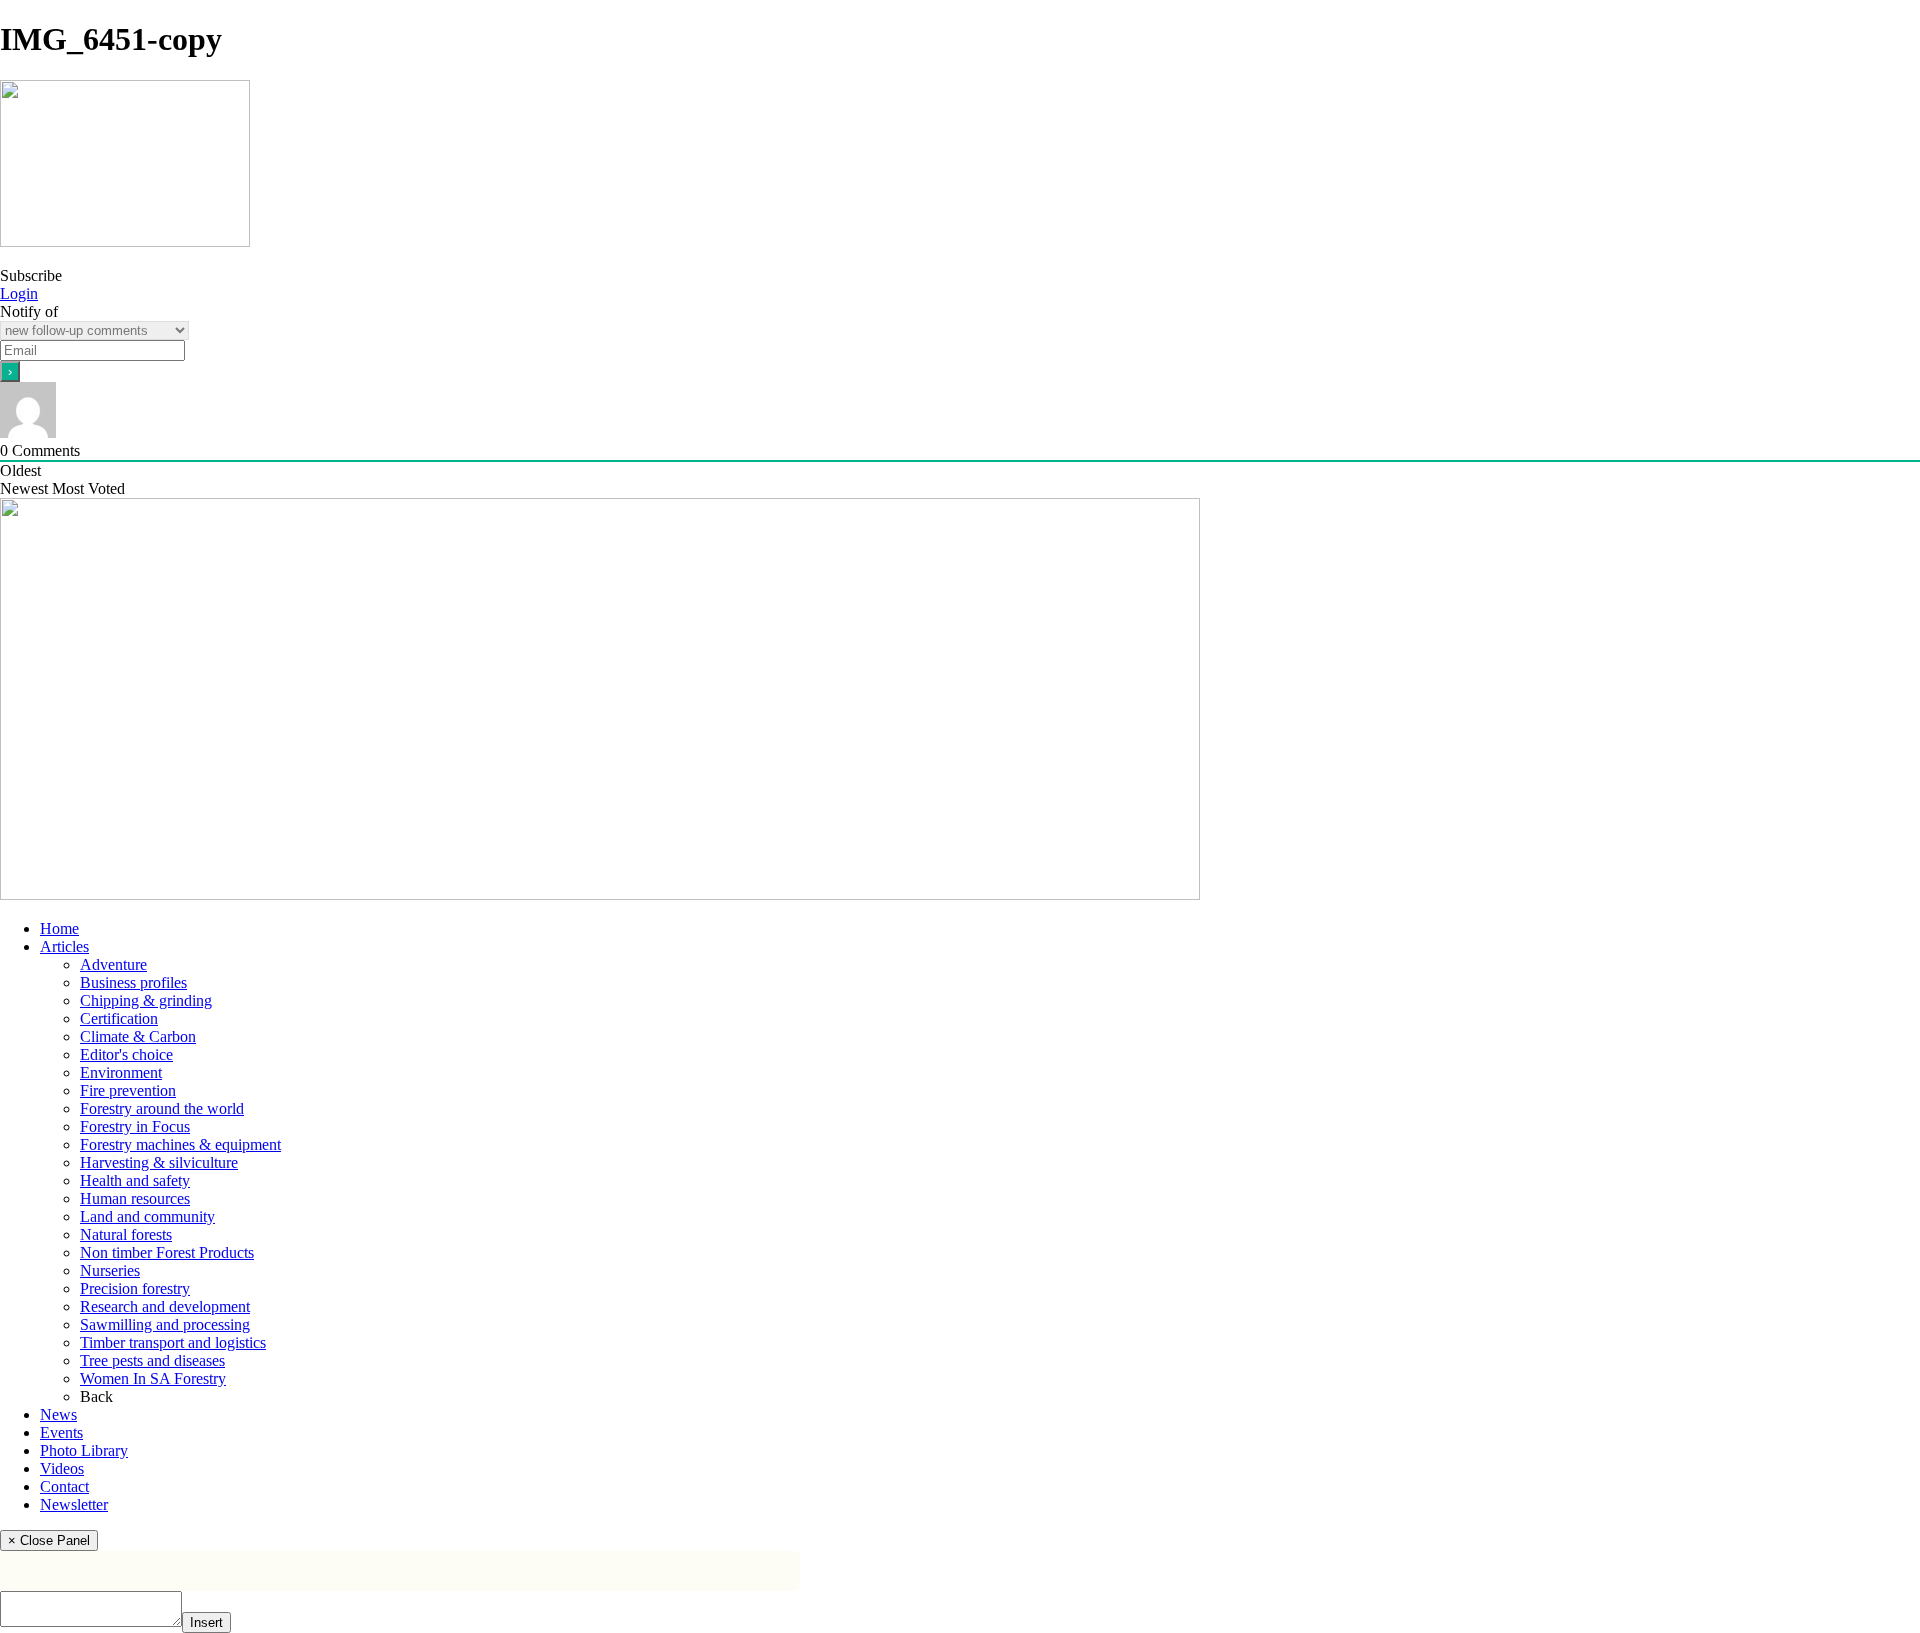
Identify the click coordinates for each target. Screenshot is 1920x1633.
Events (61, 1432)
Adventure (113, 964)
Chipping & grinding (146, 1000)
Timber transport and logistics (173, 1342)
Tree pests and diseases (152, 1360)
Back (96, 1396)
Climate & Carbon (138, 1036)
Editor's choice (126, 1054)
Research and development (165, 1306)
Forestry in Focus (135, 1126)
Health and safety (135, 1180)
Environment (121, 1072)
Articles (64, 946)
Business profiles (133, 982)
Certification (119, 1018)
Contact (64, 1486)
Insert (206, 1622)
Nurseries (110, 1270)
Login (19, 293)
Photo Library (84, 1450)
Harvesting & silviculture (159, 1162)
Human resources (135, 1198)
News (58, 1414)
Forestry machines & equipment (180, 1144)
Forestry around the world (162, 1108)
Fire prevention (128, 1090)
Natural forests (126, 1234)
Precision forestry (135, 1288)
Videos (62, 1468)
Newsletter (74, 1504)
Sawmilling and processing (165, 1324)
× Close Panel (49, 1540)
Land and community (147, 1216)
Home (59, 928)
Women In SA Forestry (153, 1378)
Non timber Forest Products (167, 1252)
